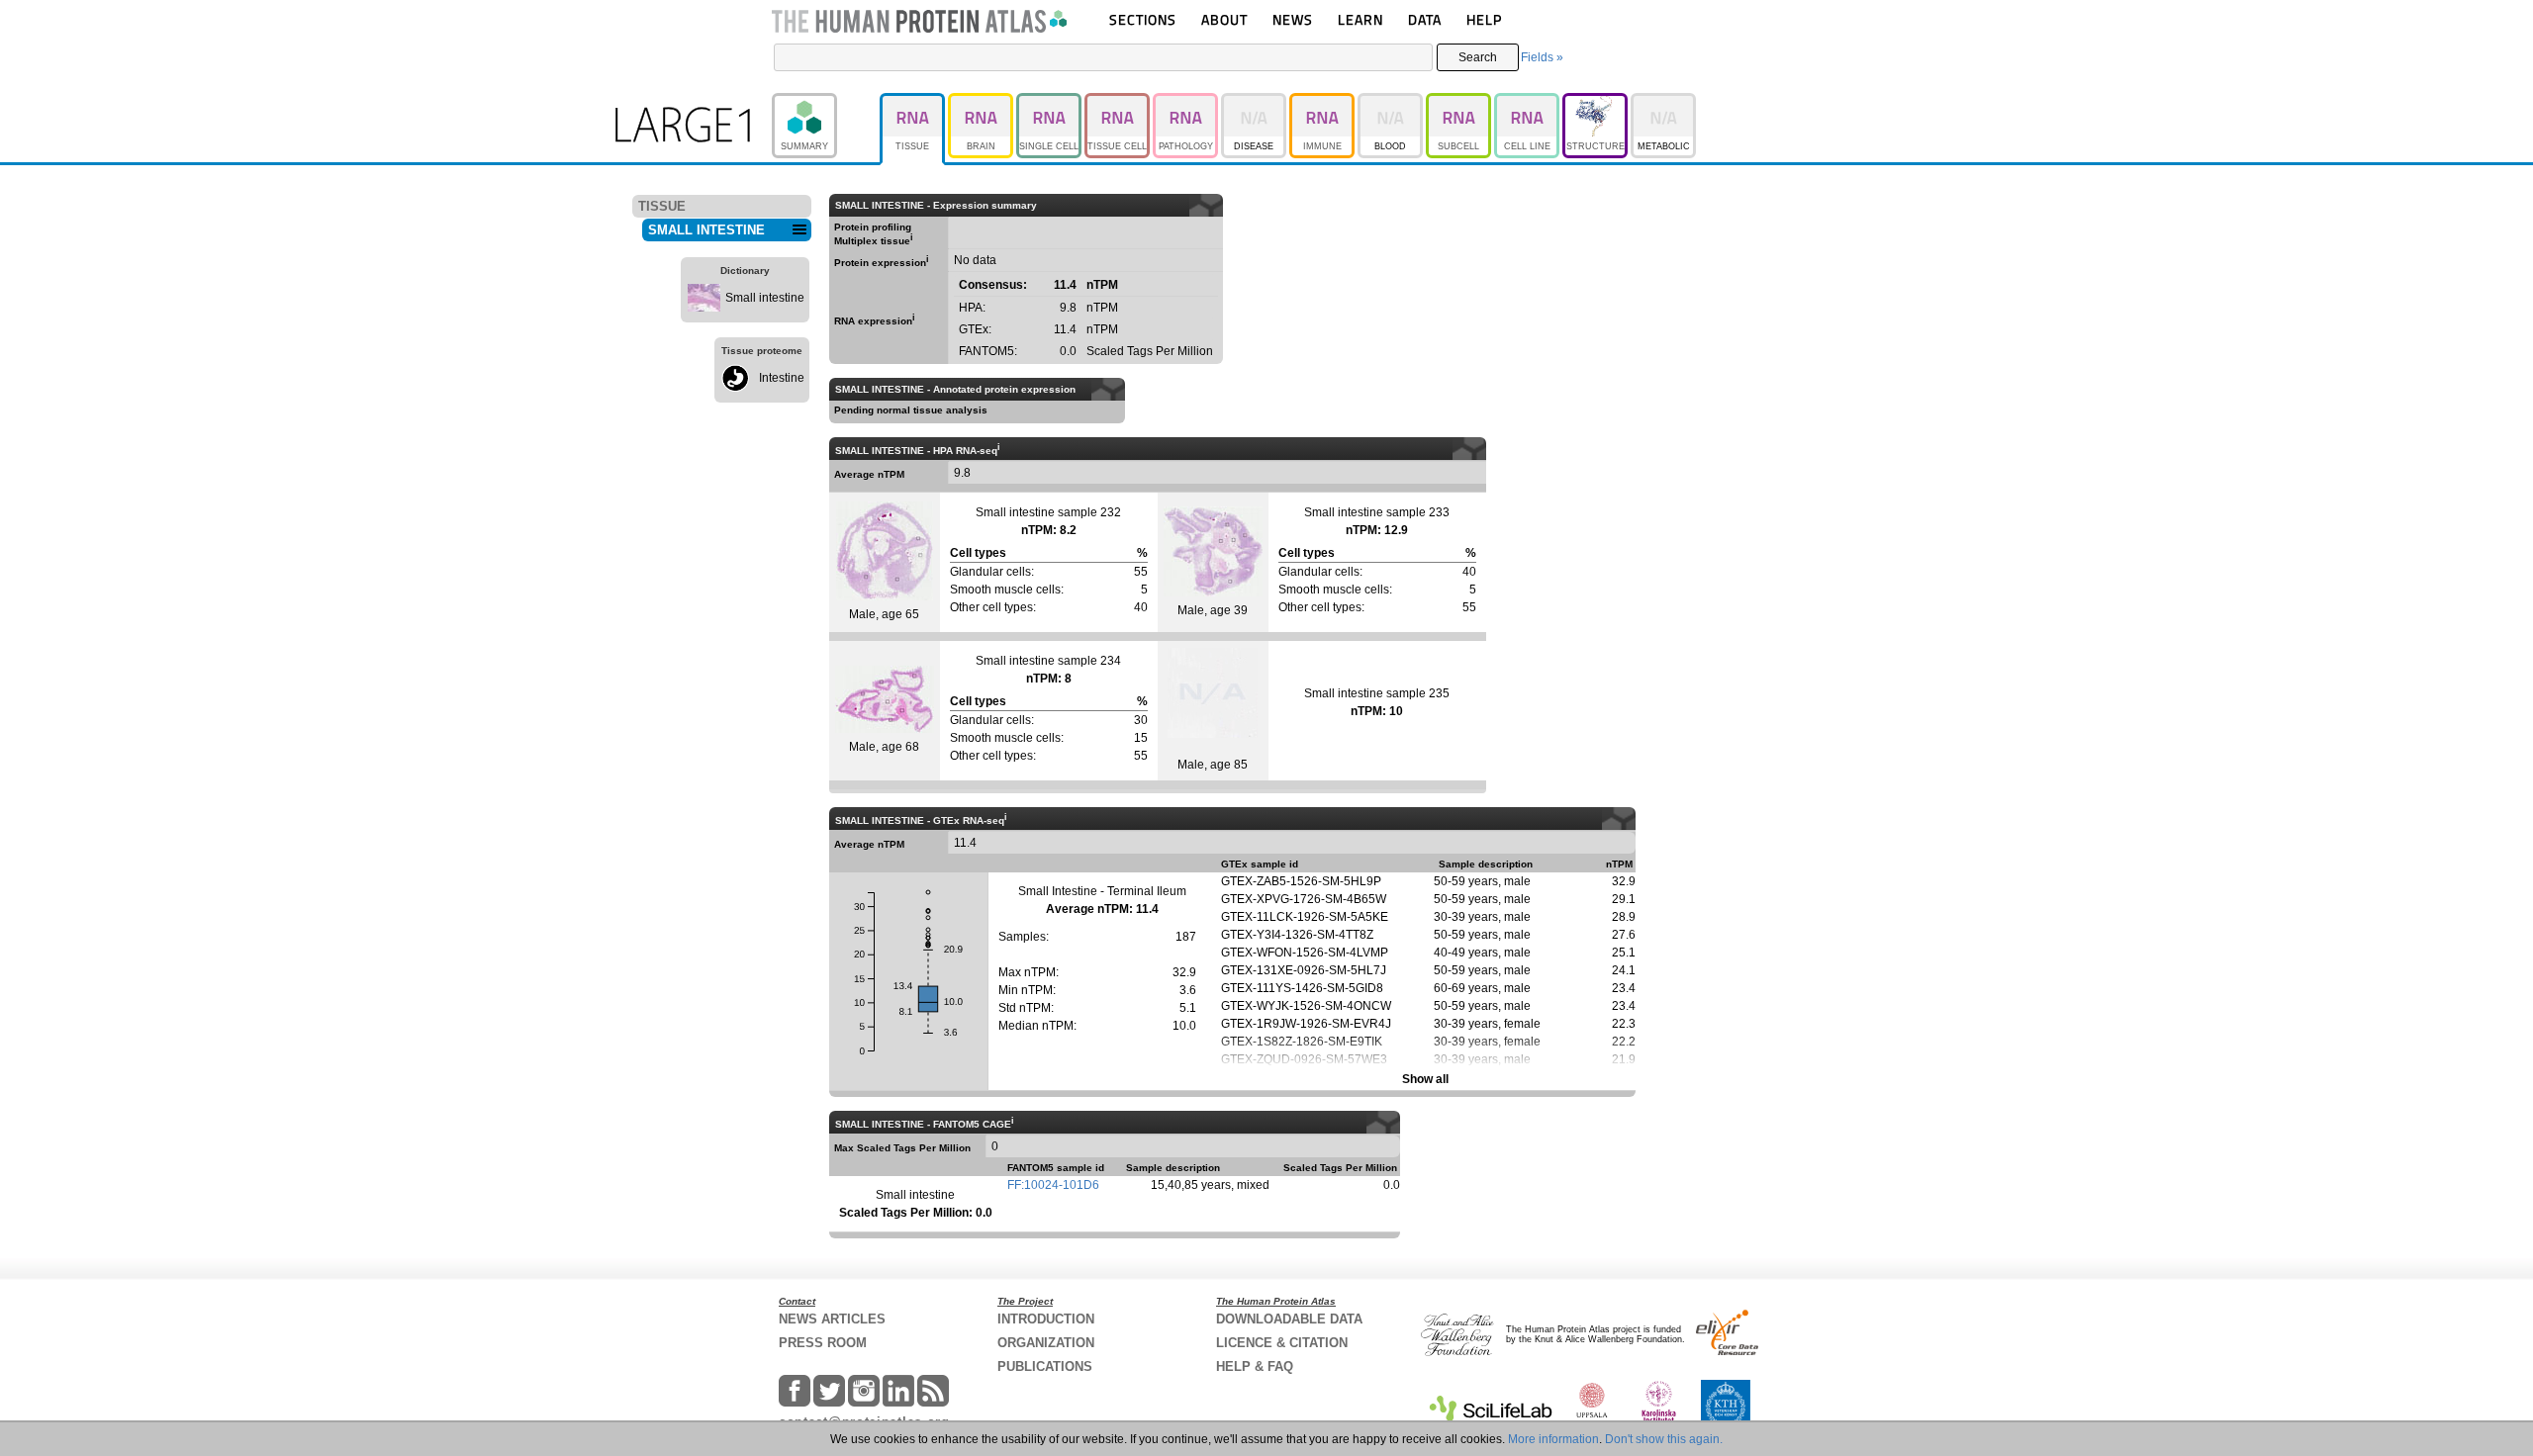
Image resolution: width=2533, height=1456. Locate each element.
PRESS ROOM (823, 1343)
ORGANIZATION (1046, 1343)
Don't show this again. (1664, 1439)
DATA (1425, 19)
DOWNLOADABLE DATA (1289, 1319)
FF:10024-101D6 (1053, 1185)
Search (1478, 57)
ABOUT (1224, 19)
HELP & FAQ (1255, 1366)
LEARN (1360, 19)
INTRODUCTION (1046, 1319)
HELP (1484, 19)
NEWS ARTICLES (832, 1319)
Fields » (1542, 57)
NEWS (1293, 19)
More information (1553, 1439)
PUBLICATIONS (1045, 1366)
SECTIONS (1143, 19)
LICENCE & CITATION (1282, 1343)
